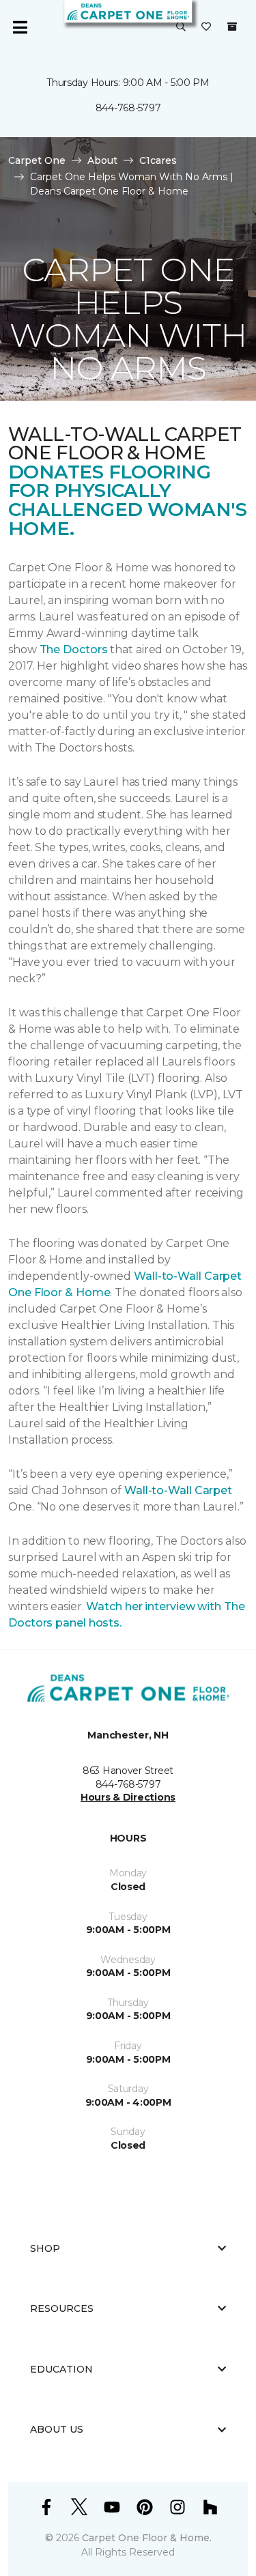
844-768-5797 (128, 108)
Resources (62, 2308)
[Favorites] (206, 27)
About (102, 160)
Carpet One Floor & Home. (147, 2538)
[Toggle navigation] (20, 27)
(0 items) (232, 27)
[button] (181, 27)
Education (61, 2369)
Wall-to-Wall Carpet (178, 1490)
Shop (45, 2248)
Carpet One (37, 160)
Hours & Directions (128, 1797)
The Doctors (74, 649)
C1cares (158, 160)
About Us (57, 2429)
